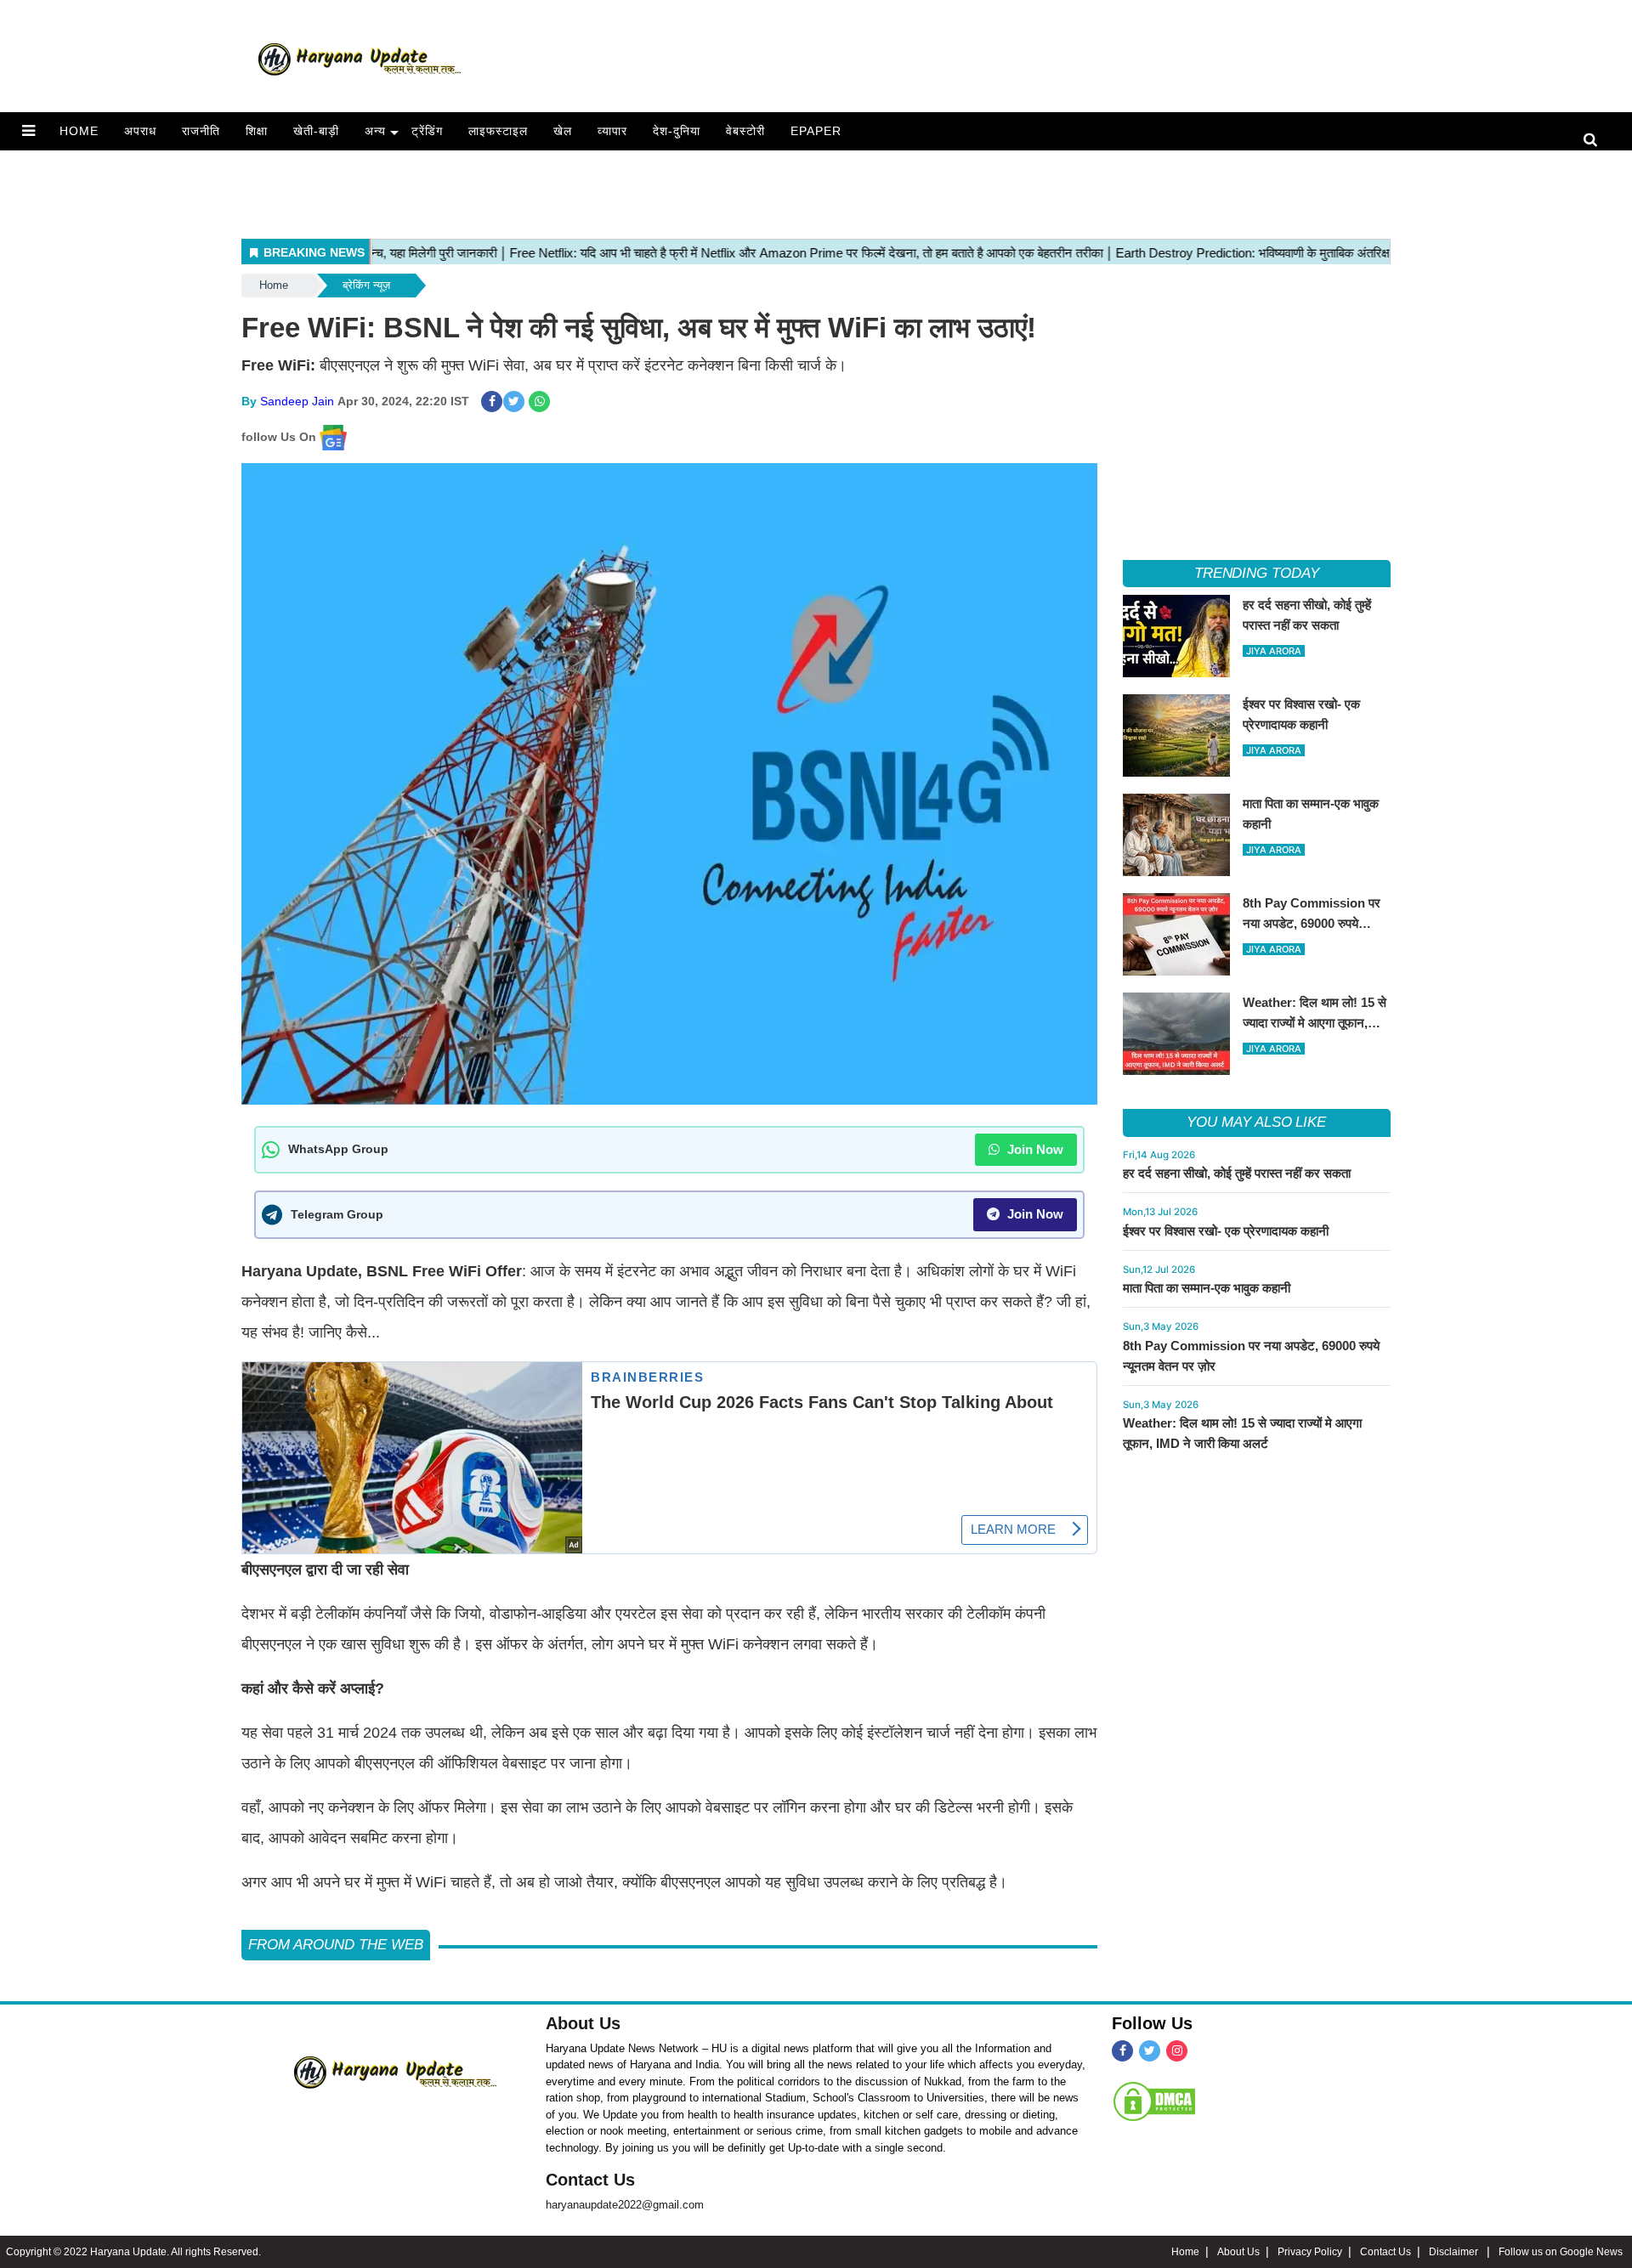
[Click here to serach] (1595, 141)
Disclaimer (1455, 2252)
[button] (28, 131)
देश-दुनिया (677, 131)
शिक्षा (257, 131)
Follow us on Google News (1561, 2252)
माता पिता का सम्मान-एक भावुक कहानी (1207, 1288)
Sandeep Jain (297, 401)
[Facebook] (1122, 2051)
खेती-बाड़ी (316, 131)
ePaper (816, 131)
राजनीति (201, 131)
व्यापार (612, 131)
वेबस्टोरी (745, 131)
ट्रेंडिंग (427, 131)
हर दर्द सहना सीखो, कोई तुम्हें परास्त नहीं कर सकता (1237, 1173)
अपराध (140, 131)
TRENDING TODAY (1257, 573)
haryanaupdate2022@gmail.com (625, 2205)
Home (79, 131)
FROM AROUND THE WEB (336, 1945)
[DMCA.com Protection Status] (1154, 2101)
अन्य (375, 131)
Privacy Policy (1310, 2252)
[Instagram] (1177, 2051)
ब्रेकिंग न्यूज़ (366, 285)
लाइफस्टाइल (498, 131)
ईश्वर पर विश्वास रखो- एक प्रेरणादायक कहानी (1226, 1231)
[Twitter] (1150, 2051)
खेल (563, 131)
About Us (583, 2023)
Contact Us (590, 2180)
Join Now (1034, 1149)
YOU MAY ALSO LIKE (1256, 1122)
